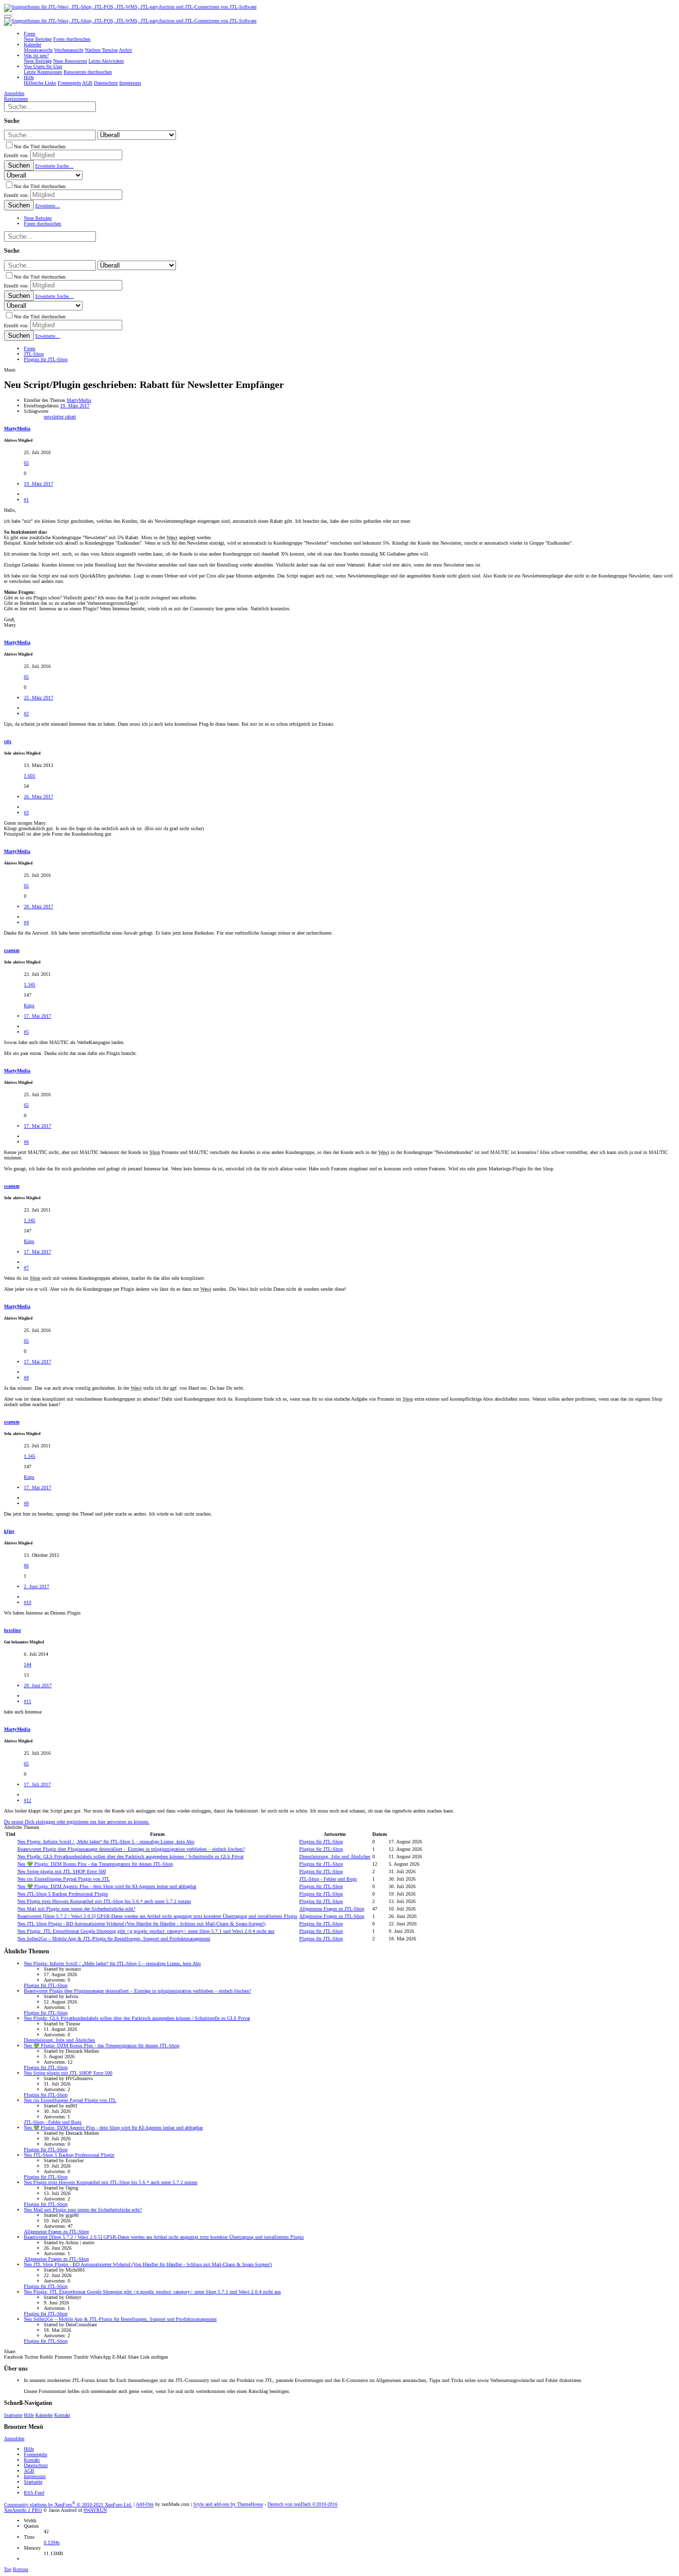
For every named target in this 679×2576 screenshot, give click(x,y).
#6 (26, 1142)
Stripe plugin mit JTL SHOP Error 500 (62, 1871)
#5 (26, 1032)
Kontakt (62, 2415)
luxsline (12, 1630)
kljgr (9, 1531)
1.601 (30, 776)
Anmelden (14, 2438)
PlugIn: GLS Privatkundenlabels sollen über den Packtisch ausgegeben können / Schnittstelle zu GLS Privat (130, 1857)
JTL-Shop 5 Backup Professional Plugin (63, 1894)
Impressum (35, 2476)
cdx (8, 741)
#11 (28, 1701)
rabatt (71, 417)
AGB (29, 2471)
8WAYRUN (95, 2510)
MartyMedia (79, 400)
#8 (26, 1378)
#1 (26, 500)
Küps (29, 1005)
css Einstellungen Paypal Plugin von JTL (64, 1879)
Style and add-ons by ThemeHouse (228, 2505)
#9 (26, 1503)
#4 (26, 922)
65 (26, 463)
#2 (26, 714)
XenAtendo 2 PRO (23, 2510)
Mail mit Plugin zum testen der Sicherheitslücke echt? (76, 1909)
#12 (28, 1800)
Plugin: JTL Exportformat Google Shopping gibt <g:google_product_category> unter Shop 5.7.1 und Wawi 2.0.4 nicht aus (146, 1931)
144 (28, 1665)
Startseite (13, 2415)
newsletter (54, 417)
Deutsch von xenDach (302, 2505)
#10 (28, 1602)
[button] (8, 16)
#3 (26, 812)
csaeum (12, 950)
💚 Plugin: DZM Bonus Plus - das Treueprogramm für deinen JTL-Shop (95, 1864)
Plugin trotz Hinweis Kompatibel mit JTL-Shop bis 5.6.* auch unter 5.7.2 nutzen (104, 1901)
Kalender (44, 2415)
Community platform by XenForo (68, 2505)
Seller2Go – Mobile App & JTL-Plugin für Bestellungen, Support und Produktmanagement (114, 1939)
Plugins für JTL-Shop (321, 1842)
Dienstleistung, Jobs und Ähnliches (335, 1857)
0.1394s (52, 2542)
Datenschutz (36, 2465)
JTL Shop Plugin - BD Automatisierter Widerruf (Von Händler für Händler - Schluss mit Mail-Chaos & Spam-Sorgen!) (141, 1924)
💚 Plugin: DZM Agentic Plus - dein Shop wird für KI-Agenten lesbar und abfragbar (107, 1886)
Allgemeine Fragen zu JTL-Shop (332, 1909)
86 (26, 1566)
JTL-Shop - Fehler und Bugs (328, 1879)
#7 (26, 1268)
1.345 (30, 985)
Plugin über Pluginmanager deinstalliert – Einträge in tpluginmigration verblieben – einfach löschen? (131, 1849)
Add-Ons (145, 2505)
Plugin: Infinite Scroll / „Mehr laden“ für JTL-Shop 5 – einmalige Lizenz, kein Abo (106, 1842)
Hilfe (29, 2415)
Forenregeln (36, 2454)
